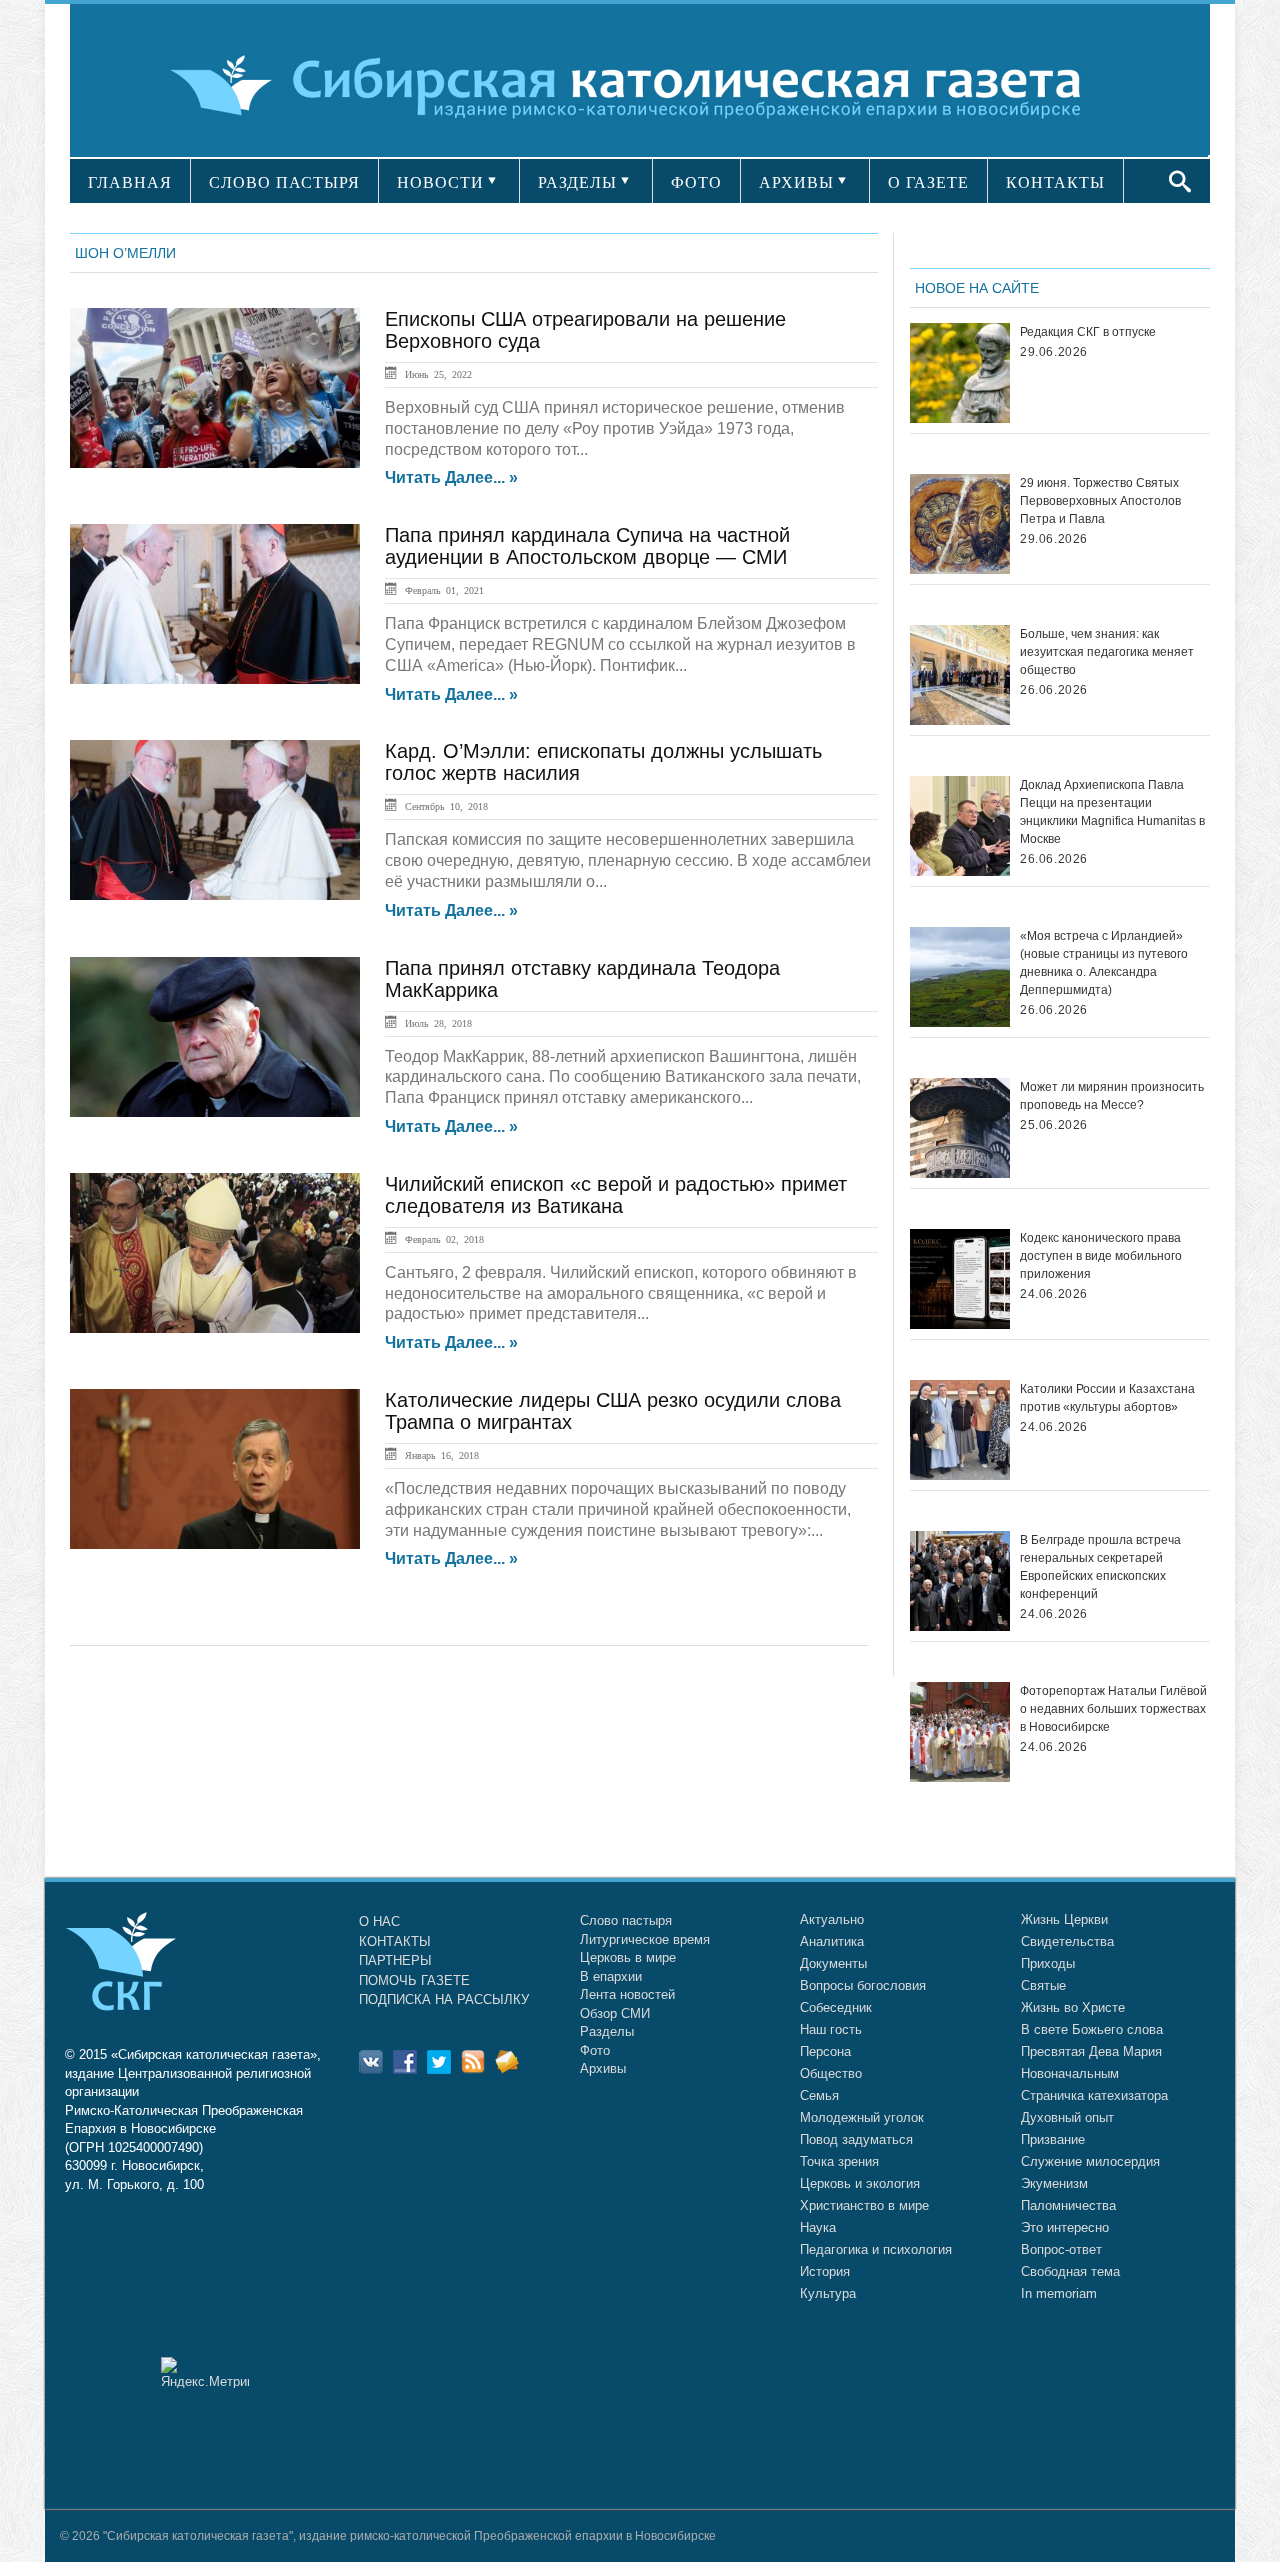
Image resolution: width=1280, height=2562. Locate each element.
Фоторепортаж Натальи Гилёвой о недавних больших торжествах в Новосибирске (1113, 1709)
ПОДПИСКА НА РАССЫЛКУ (444, 1999)
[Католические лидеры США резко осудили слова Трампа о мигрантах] (215, 1469)
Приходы (1048, 1963)
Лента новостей (627, 1994)
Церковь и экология (860, 2183)
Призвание (1053, 2139)
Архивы (603, 2068)
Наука (818, 2227)
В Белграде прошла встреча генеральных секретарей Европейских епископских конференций (1100, 1567)
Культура (828, 2293)
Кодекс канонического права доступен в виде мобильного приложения (1101, 1256)
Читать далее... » (451, 478)
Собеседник (836, 2007)
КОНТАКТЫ (1055, 182)
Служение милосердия (1090, 2161)
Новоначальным (1070, 2073)
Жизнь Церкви (1064, 1919)
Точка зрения (839, 2161)
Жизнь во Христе (1073, 2007)
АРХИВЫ (796, 182)
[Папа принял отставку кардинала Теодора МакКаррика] (215, 1037)
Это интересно (1065, 2227)
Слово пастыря (626, 1920)
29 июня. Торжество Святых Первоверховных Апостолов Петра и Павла (1100, 501)
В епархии (611, 1976)
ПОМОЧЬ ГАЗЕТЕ (414, 1980)
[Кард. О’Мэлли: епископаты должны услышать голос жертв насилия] (215, 820)
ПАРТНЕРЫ (395, 1960)
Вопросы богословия (863, 1985)
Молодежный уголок (862, 2117)
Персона (825, 2051)
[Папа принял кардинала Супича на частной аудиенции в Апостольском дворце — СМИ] (215, 604)
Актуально (832, 1919)
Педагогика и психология (876, 2249)
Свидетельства (1067, 1941)
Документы (833, 1963)
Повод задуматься (856, 2139)
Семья (819, 2095)
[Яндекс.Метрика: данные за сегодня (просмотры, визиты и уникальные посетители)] (205, 2372)
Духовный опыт (1067, 2117)
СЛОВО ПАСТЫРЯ (284, 182)
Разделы (607, 2031)
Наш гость (831, 2029)
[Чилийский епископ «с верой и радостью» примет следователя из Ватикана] (215, 1253)
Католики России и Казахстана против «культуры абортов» (1107, 1398)
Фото (595, 2050)
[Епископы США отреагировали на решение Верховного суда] (215, 388)
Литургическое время (645, 1939)
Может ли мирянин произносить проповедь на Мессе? (1112, 1096)
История (825, 2271)
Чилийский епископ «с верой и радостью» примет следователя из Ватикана (616, 1195)
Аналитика (832, 1941)
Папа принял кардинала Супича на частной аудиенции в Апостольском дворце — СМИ (587, 546)
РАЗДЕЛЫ (577, 182)
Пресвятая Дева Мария (1091, 2051)
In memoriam (1059, 2293)
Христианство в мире (864, 2205)
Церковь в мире (628, 1957)
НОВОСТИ (440, 182)
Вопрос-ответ (1061, 2249)
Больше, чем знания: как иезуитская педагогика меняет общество (1107, 652)
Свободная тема (1070, 2271)
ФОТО (696, 182)
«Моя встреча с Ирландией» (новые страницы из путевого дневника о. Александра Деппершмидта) (1104, 963)
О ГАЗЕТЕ (928, 182)
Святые (1043, 1985)
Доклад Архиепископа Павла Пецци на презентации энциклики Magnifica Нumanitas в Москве (1112, 812)
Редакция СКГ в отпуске (1088, 332)
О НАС (379, 1921)
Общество (831, 2073)
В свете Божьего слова (1092, 2029)
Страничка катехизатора (1094, 2095)
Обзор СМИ (615, 2013)
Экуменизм (1054, 2183)
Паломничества (1068, 2205)
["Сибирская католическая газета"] (637, 84)
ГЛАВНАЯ (130, 182)
